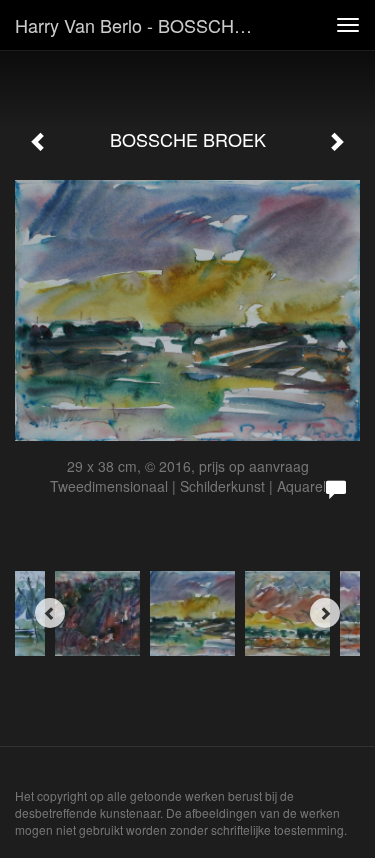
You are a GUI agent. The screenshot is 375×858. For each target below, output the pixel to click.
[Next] (325, 613)
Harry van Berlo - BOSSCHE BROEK (143, 25)
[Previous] (50, 613)
